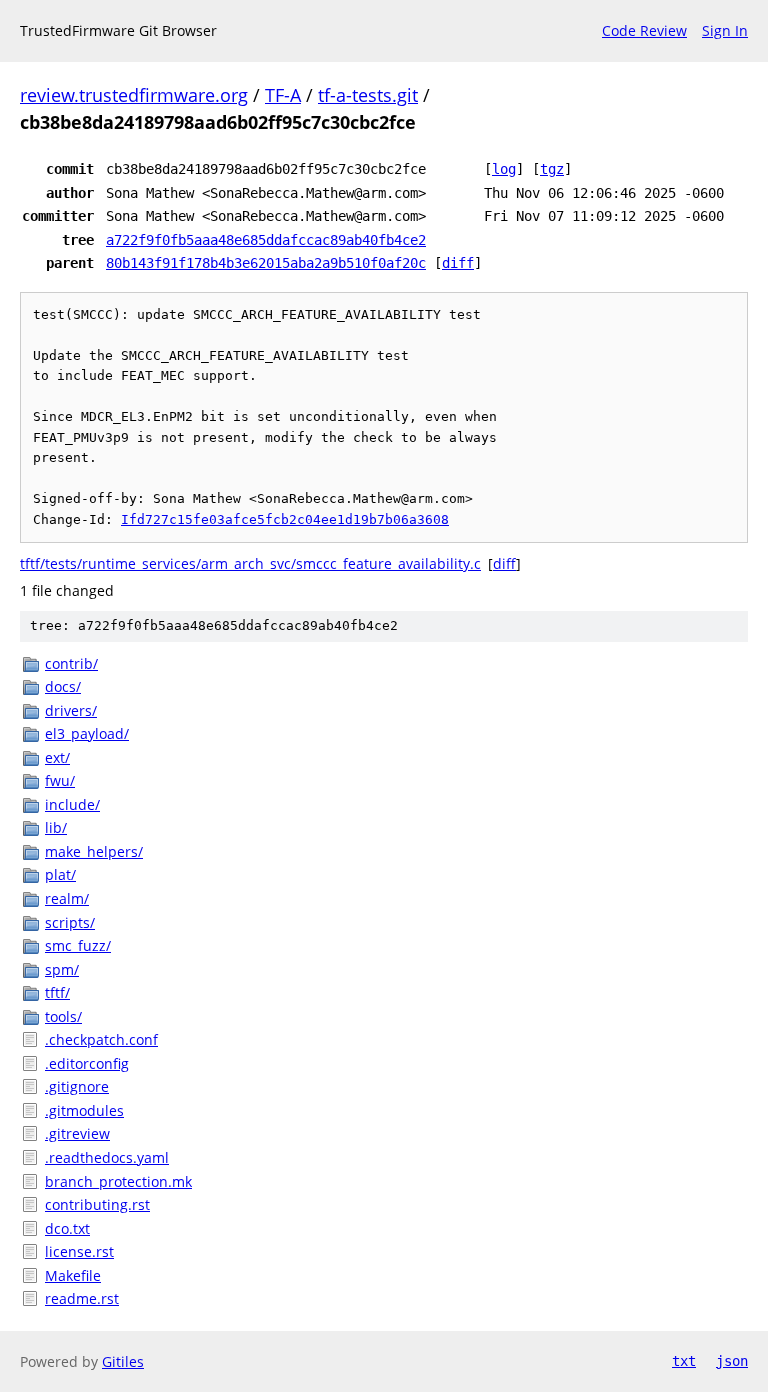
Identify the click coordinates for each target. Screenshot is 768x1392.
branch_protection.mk (118, 1181)
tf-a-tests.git (368, 95)
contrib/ (71, 663)
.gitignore (77, 1086)
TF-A (283, 95)
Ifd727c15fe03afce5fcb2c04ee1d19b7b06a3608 (285, 519)
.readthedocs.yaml (107, 1157)
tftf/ (57, 992)
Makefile (73, 1275)
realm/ (67, 898)
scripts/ (70, 922)
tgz (552, 169)
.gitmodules (84, 1110)
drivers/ (71, 710)
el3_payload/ (87, 733)
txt (684, 1361)
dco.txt (67, 1228)
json (732, 1361)
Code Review (644, 30)
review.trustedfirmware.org (134, 95)
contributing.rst (97, 1204)
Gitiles (123, 1361)
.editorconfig (87, 1063)
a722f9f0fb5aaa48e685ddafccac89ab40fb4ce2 (266, 240)
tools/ (63, 1016)
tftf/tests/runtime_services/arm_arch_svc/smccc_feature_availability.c (250, 563)
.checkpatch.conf (101, 1039)
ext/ (57, 757)
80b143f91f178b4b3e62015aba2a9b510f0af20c (266, 263)
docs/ (63, 686)
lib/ (56, 827)
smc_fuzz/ (78, 945)
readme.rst (82, 1298)
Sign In (725, 30)
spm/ (62, 969)
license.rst (79, 1251)
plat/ (60, 874)
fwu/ (60, 780)
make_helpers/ (94, 851)
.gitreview (77, 1133)
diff (458, 263)
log (504, 169)
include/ (72, 804)
